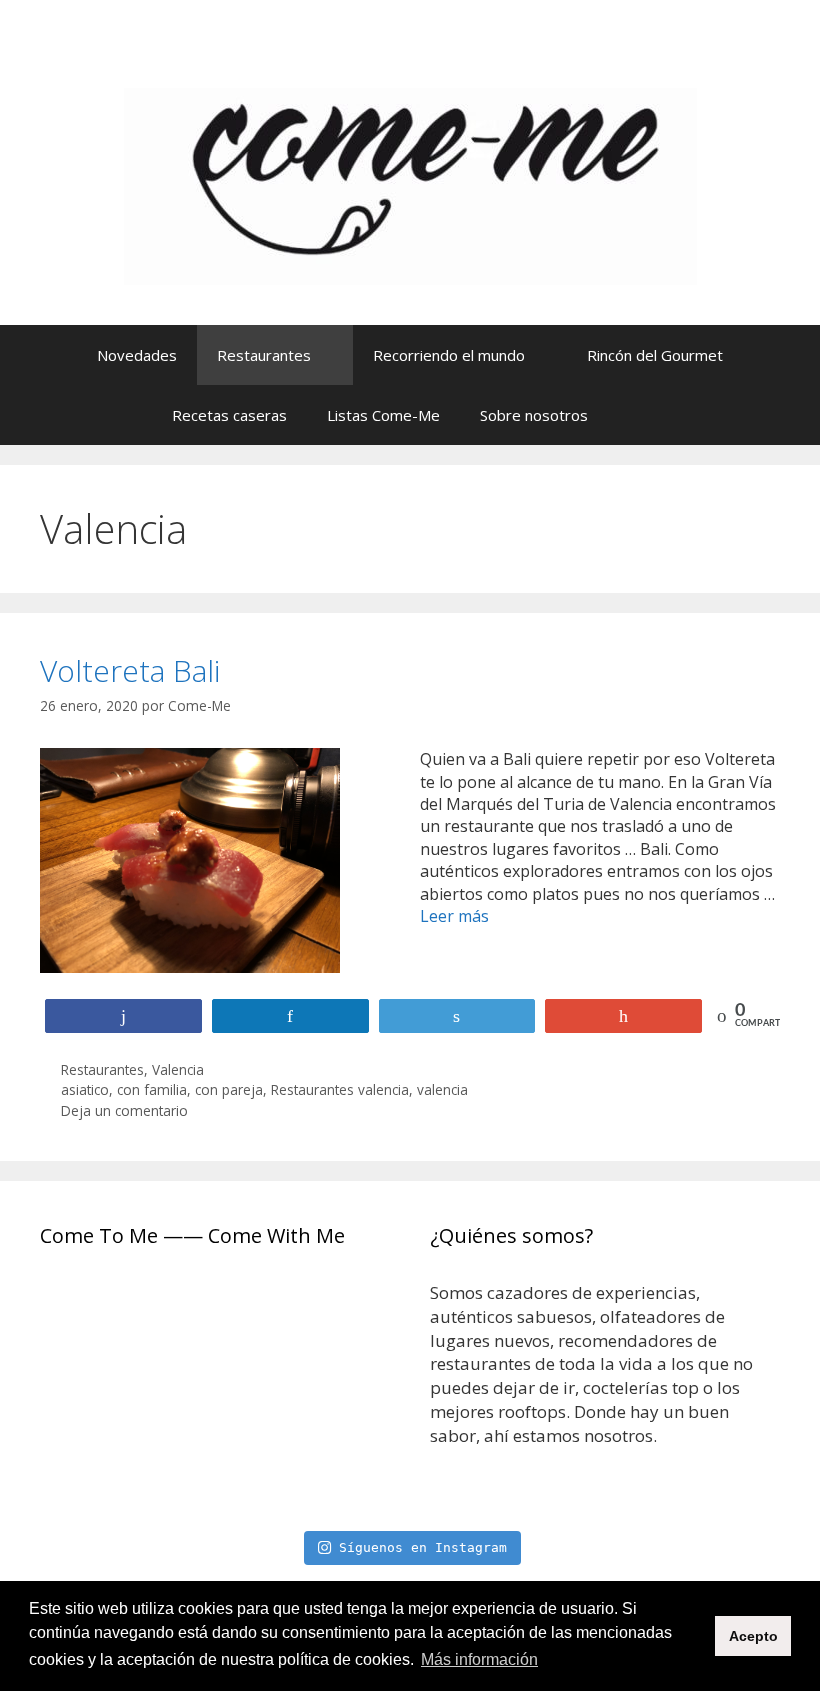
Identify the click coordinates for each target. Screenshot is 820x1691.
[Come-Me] (410, 185)
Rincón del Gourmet (655, 355)
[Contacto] (752, 60)
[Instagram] (608, 60)
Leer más (454, 916)
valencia (442, 1089)
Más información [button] (479, 1659)
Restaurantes (264, 355)
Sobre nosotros (534, 415)
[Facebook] (656, 60)
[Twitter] (704, 60)
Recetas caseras (229, 415)
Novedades (137, 355)
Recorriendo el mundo (449, 355)
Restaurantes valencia (340, 1089)
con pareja (229, 1089)
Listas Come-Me (383, 415)
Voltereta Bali (130, 670)
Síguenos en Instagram (423, 1547)
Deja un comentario (124, 1110)
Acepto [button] (753, 1636)
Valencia (178, 1069)
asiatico (85, 1089)
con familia (152, 1089)
